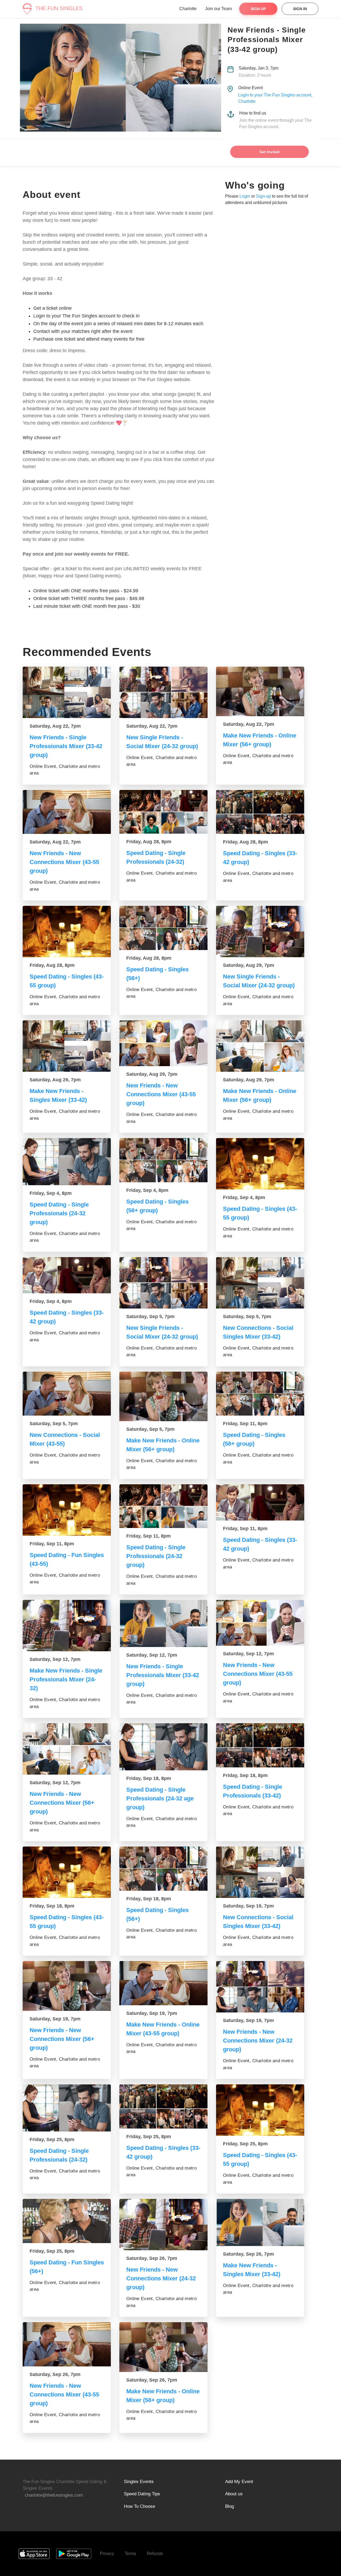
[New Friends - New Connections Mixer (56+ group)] (67, 1749)
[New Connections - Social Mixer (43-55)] (67, 1394)
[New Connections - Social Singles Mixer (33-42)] (260, 1283)
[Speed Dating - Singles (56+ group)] (163, 1160)
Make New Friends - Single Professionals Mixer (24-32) (66, 1679)
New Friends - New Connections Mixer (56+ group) (62, 1803)
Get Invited (269, 152)
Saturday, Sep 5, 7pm (150, 1316)
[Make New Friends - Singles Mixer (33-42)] (67, 1046)
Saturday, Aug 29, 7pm (249, 965)
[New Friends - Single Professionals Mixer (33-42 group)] (67, 692)
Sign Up (258, 9)
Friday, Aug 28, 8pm (149, 842)
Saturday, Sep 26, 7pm (152, 2258)
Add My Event (239, 2482)
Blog (230, 2506)
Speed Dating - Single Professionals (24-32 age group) (160, 1798)
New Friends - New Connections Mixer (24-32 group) (258, 2041)
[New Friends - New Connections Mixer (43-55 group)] (67, 812)
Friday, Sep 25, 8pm (52, 2139)
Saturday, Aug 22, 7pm (55, 726)
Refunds (155, 2553)
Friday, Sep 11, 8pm (245, 1424)
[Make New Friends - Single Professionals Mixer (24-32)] (67, 1626)
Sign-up (263, 196)
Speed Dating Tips (142, 2494)
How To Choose (139, 2506)
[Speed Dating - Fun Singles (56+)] (67, 2221)
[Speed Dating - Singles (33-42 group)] (260, 812)
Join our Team (218, 9)
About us (234, 2494)
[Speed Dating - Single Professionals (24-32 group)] (67, 1161)
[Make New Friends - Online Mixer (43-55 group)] (163, 1983)
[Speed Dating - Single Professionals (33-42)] (260, 1745)
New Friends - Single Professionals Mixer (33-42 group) (66, 746)
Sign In (300, 9)
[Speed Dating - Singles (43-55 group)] (67, 932)
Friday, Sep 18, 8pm (149, 1778)
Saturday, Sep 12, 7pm (55, 1659)
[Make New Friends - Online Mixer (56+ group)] (260, 691)
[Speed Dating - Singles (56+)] (163, 928)
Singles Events (139, 2482)
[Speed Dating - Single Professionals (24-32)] (163, 812)
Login (245, 196)
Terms (130, 2553)
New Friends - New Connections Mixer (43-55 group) (64, 862)
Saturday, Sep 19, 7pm (248, 1906)
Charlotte (188, 9)
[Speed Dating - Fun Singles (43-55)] (67, 1510)
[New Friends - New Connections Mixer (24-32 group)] (260, 1987)
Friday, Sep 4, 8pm (51, 1193)
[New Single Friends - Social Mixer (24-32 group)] (163, 692)
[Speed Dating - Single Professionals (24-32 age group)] (163, 1747)
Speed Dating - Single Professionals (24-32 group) (59, 1213)
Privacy (107, 2553)
